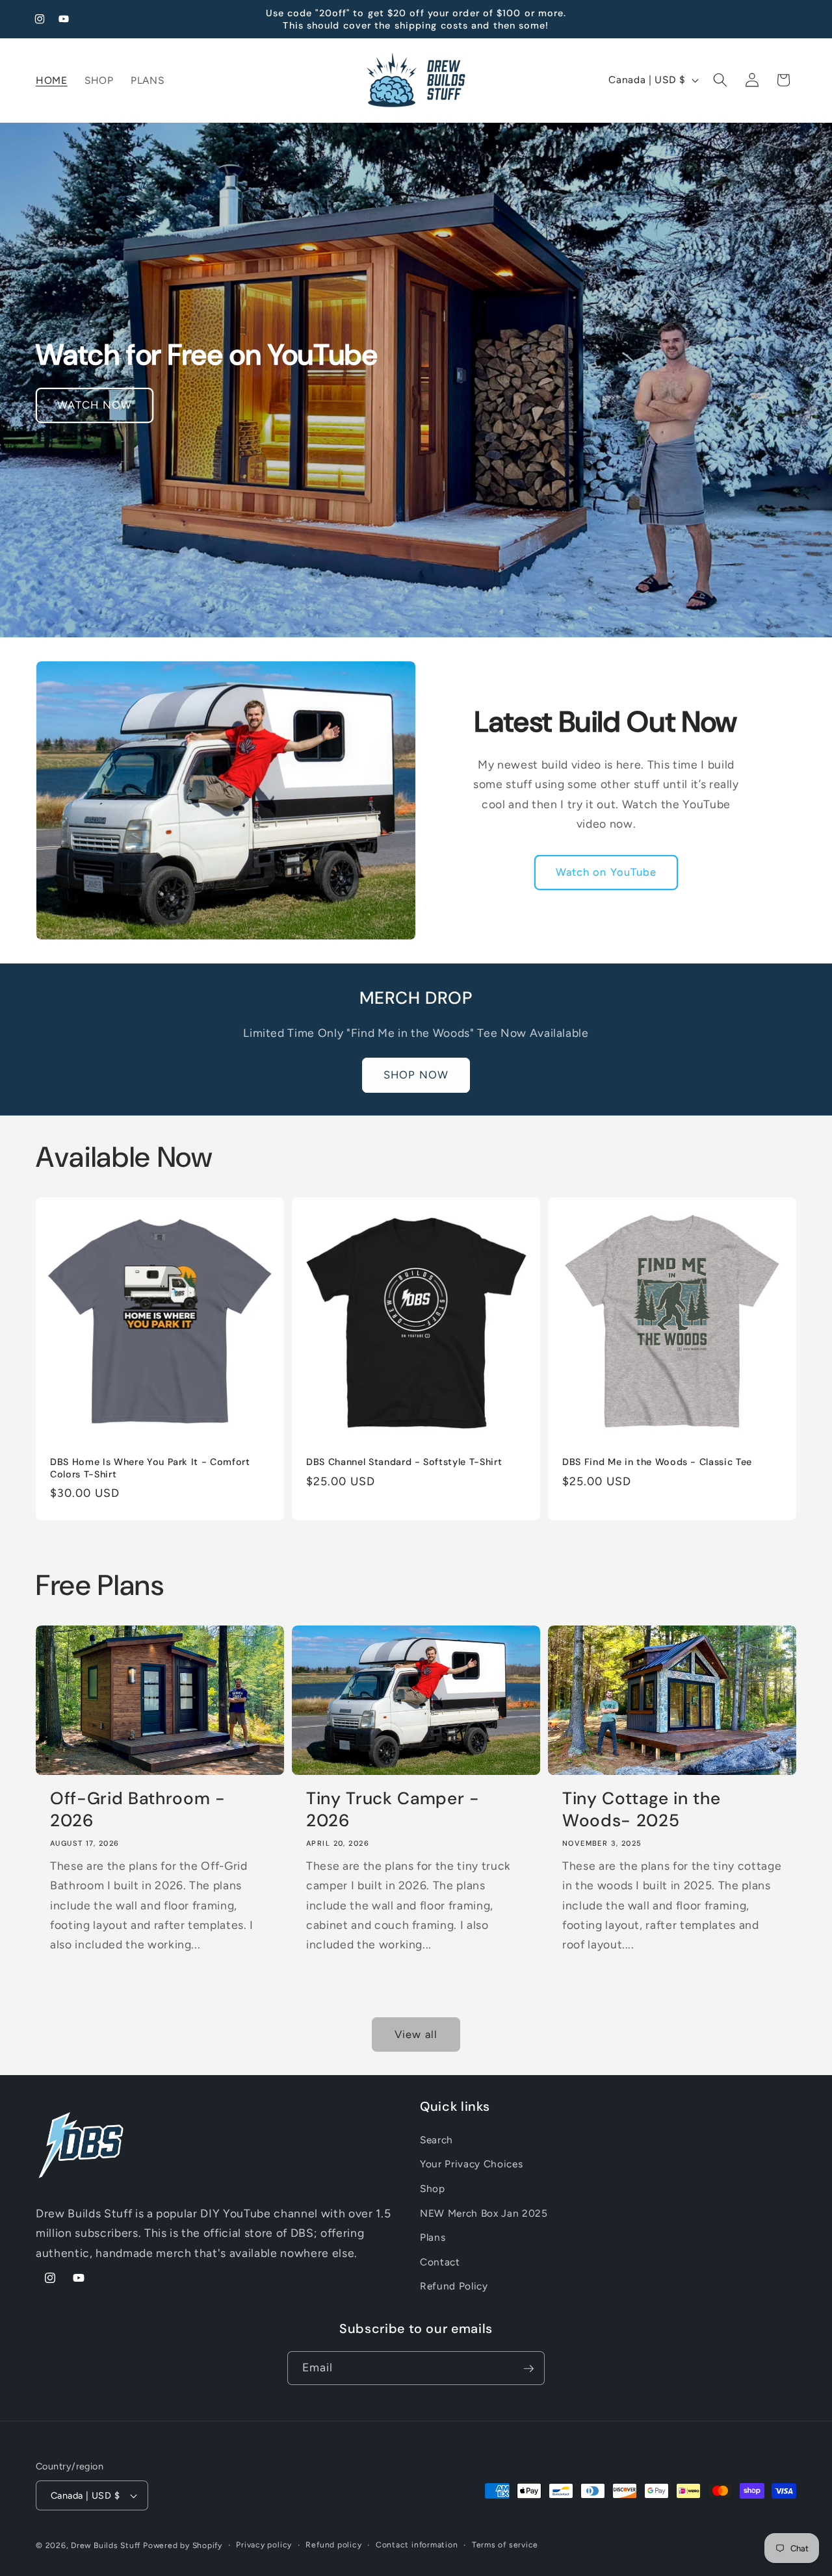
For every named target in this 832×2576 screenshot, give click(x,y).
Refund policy (333, 2545)
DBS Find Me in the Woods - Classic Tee (657, 1462)
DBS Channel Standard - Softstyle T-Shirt (404, 1462)
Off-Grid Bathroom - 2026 (138, 1809)
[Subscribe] (528, 2369)
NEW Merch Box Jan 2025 (484, 2213)
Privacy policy (264, 2545)
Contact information (417, 2545)
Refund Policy (454, 2287)
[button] (720, 80)
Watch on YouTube (606, 872)
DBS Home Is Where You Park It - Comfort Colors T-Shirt (150, 1469)
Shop (433, 2188)
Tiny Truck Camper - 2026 (393, 1809)
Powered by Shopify (183, 2545)
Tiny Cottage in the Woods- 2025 (642, 1809)
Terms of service (505, 2545)
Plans (433, 2238)
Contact (440, 2262)
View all (416, 2034)
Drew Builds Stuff (106, 2545)
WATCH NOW (95, 405)
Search (436, 2140)
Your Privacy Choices (471, 2164)
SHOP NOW (416, 1075)
